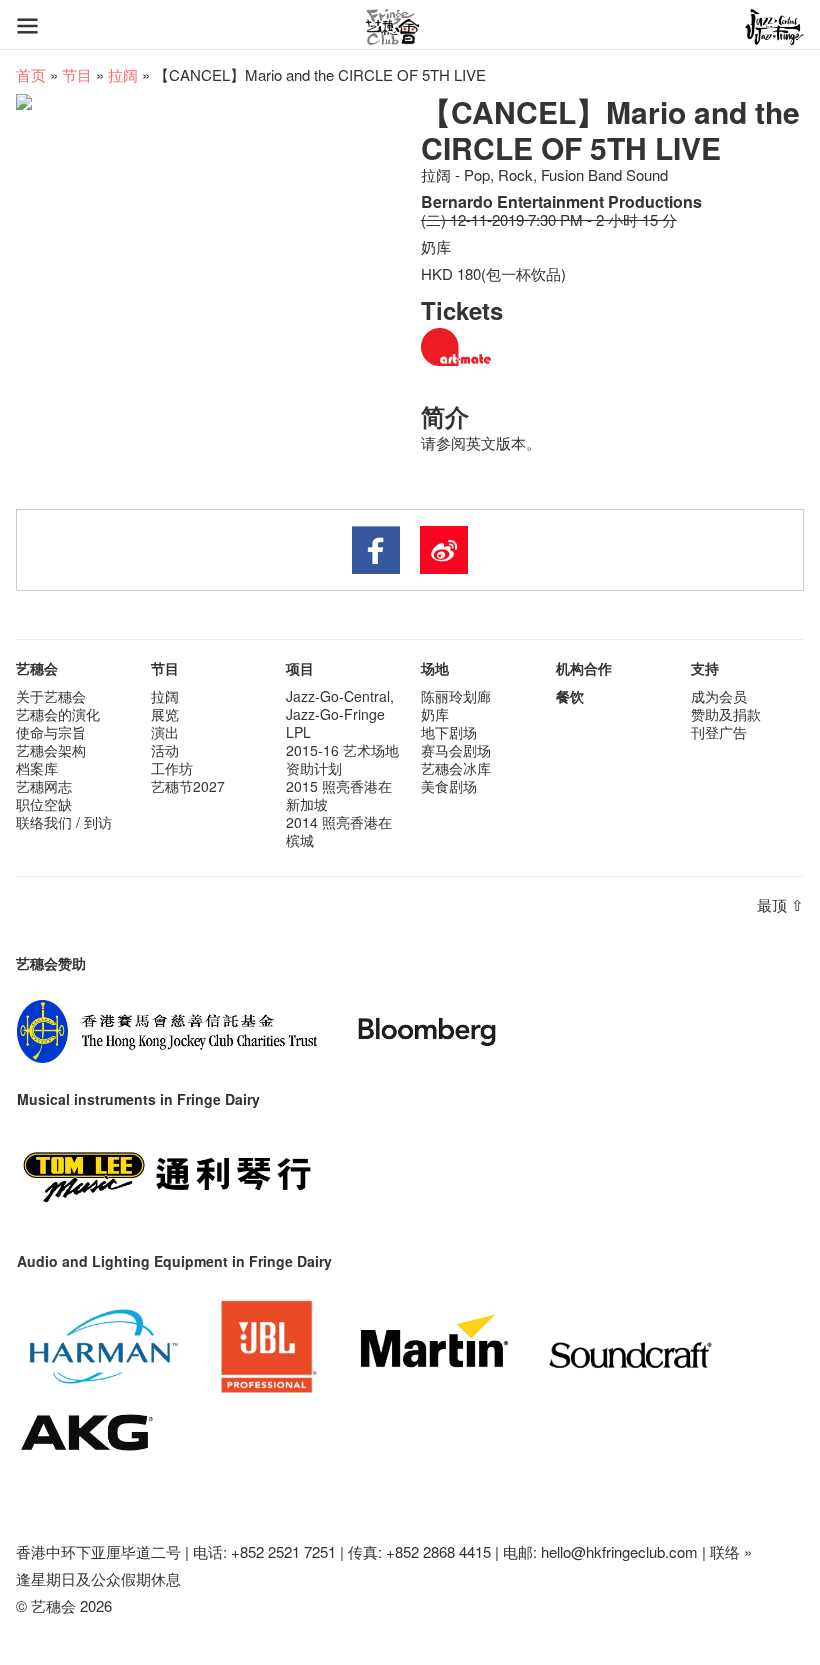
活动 (165, 750)
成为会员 (719, 696)
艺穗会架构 (51, 750)
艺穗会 (37, 668)
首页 (31, 74)
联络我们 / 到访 (64, 822)
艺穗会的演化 (58, 714)
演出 (165, 732)
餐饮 (570, 696)
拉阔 (123, 74)
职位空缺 (44, 804)
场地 (435, 668)
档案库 (37, 768)
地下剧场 (449, 732)
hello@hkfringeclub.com (619, 1551)
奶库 (435, 714)
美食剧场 (449, 786)
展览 (165, 714)
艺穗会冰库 (456, 768)
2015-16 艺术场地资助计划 (342, 759)
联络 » (731, 1551)
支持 (705, 668)
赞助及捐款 (726, 714)
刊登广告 (719, 732)
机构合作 (584, 668)
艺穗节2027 (188, 786)
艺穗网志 (44, 786)
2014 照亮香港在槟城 (339, 831)
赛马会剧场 (456, 750)
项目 (300, 668)
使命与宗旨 (51, 732)
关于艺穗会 (51, 696)
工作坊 (172, 768)
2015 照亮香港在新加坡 (339, 795)
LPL (298, 732)
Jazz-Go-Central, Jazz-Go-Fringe (340, 705)
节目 (77, 74)
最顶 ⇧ (780, 904)
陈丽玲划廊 (456, 696)
